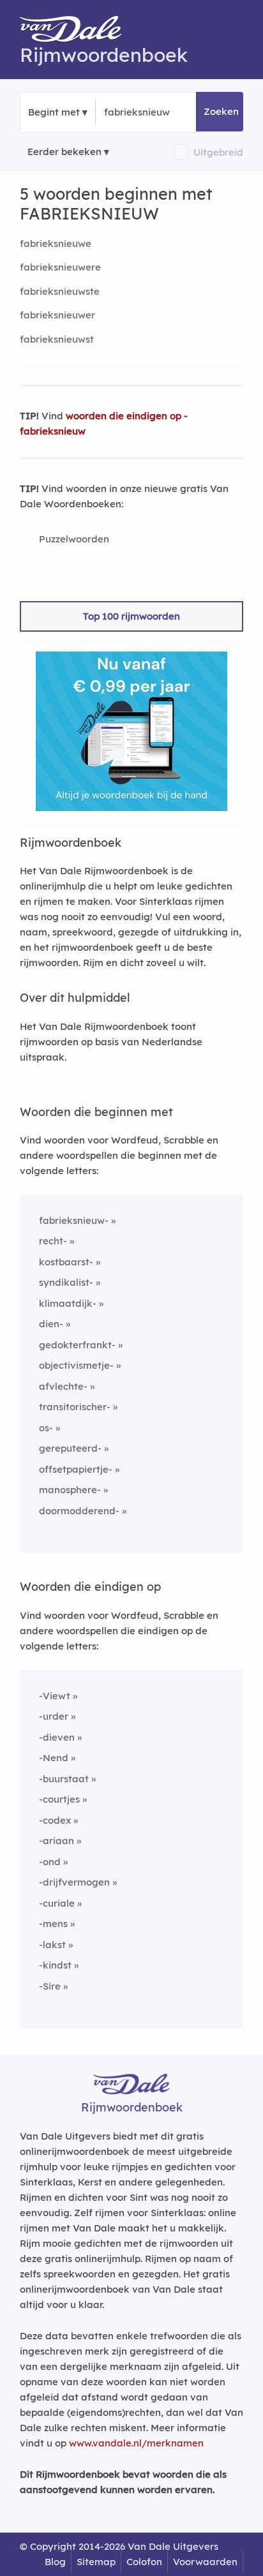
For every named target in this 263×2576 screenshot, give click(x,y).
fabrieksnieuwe (56, 243)
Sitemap (96, 2562)
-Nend (54, 1758)
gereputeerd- (70, 1448)
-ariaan (56, 1841)
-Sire (50, 1986)
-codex (55, 1820)
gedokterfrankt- (77, 1345)
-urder (54, 1716)
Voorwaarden (205, 2562)
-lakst (52, 1945)
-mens (53, 1924)
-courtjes (59, 1799)
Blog (55, 2562)
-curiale (57, 1903)
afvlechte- (63, 1386)
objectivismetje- (76, 1365)
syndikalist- (66, 1282)
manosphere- (70, 1490)
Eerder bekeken (64, 152)
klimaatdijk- (68, 1303)
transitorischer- (75, 1407)
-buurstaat (64, 1779)
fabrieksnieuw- (74, 1220)
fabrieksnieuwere (60, 267)
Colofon (144, 2562)
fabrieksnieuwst (57, 339)
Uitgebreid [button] (218, 152)
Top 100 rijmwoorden (131, 616)
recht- (53, 1241)
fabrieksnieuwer (57, 315)
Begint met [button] (54, 112)
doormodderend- (79, 1511)
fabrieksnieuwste (60, 291)
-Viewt (55, 1696)
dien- (51, 1324)
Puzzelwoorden (74, 539)
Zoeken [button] (221, 111)
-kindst (55, 1965)
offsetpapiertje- (76, 1469)
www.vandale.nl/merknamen (136, 2443)
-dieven (57, 1737)
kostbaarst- (66, 1262)
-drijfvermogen (74, 1882)
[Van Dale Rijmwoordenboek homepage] (77, 32)
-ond (50, 1862)
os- (46, 1428)
